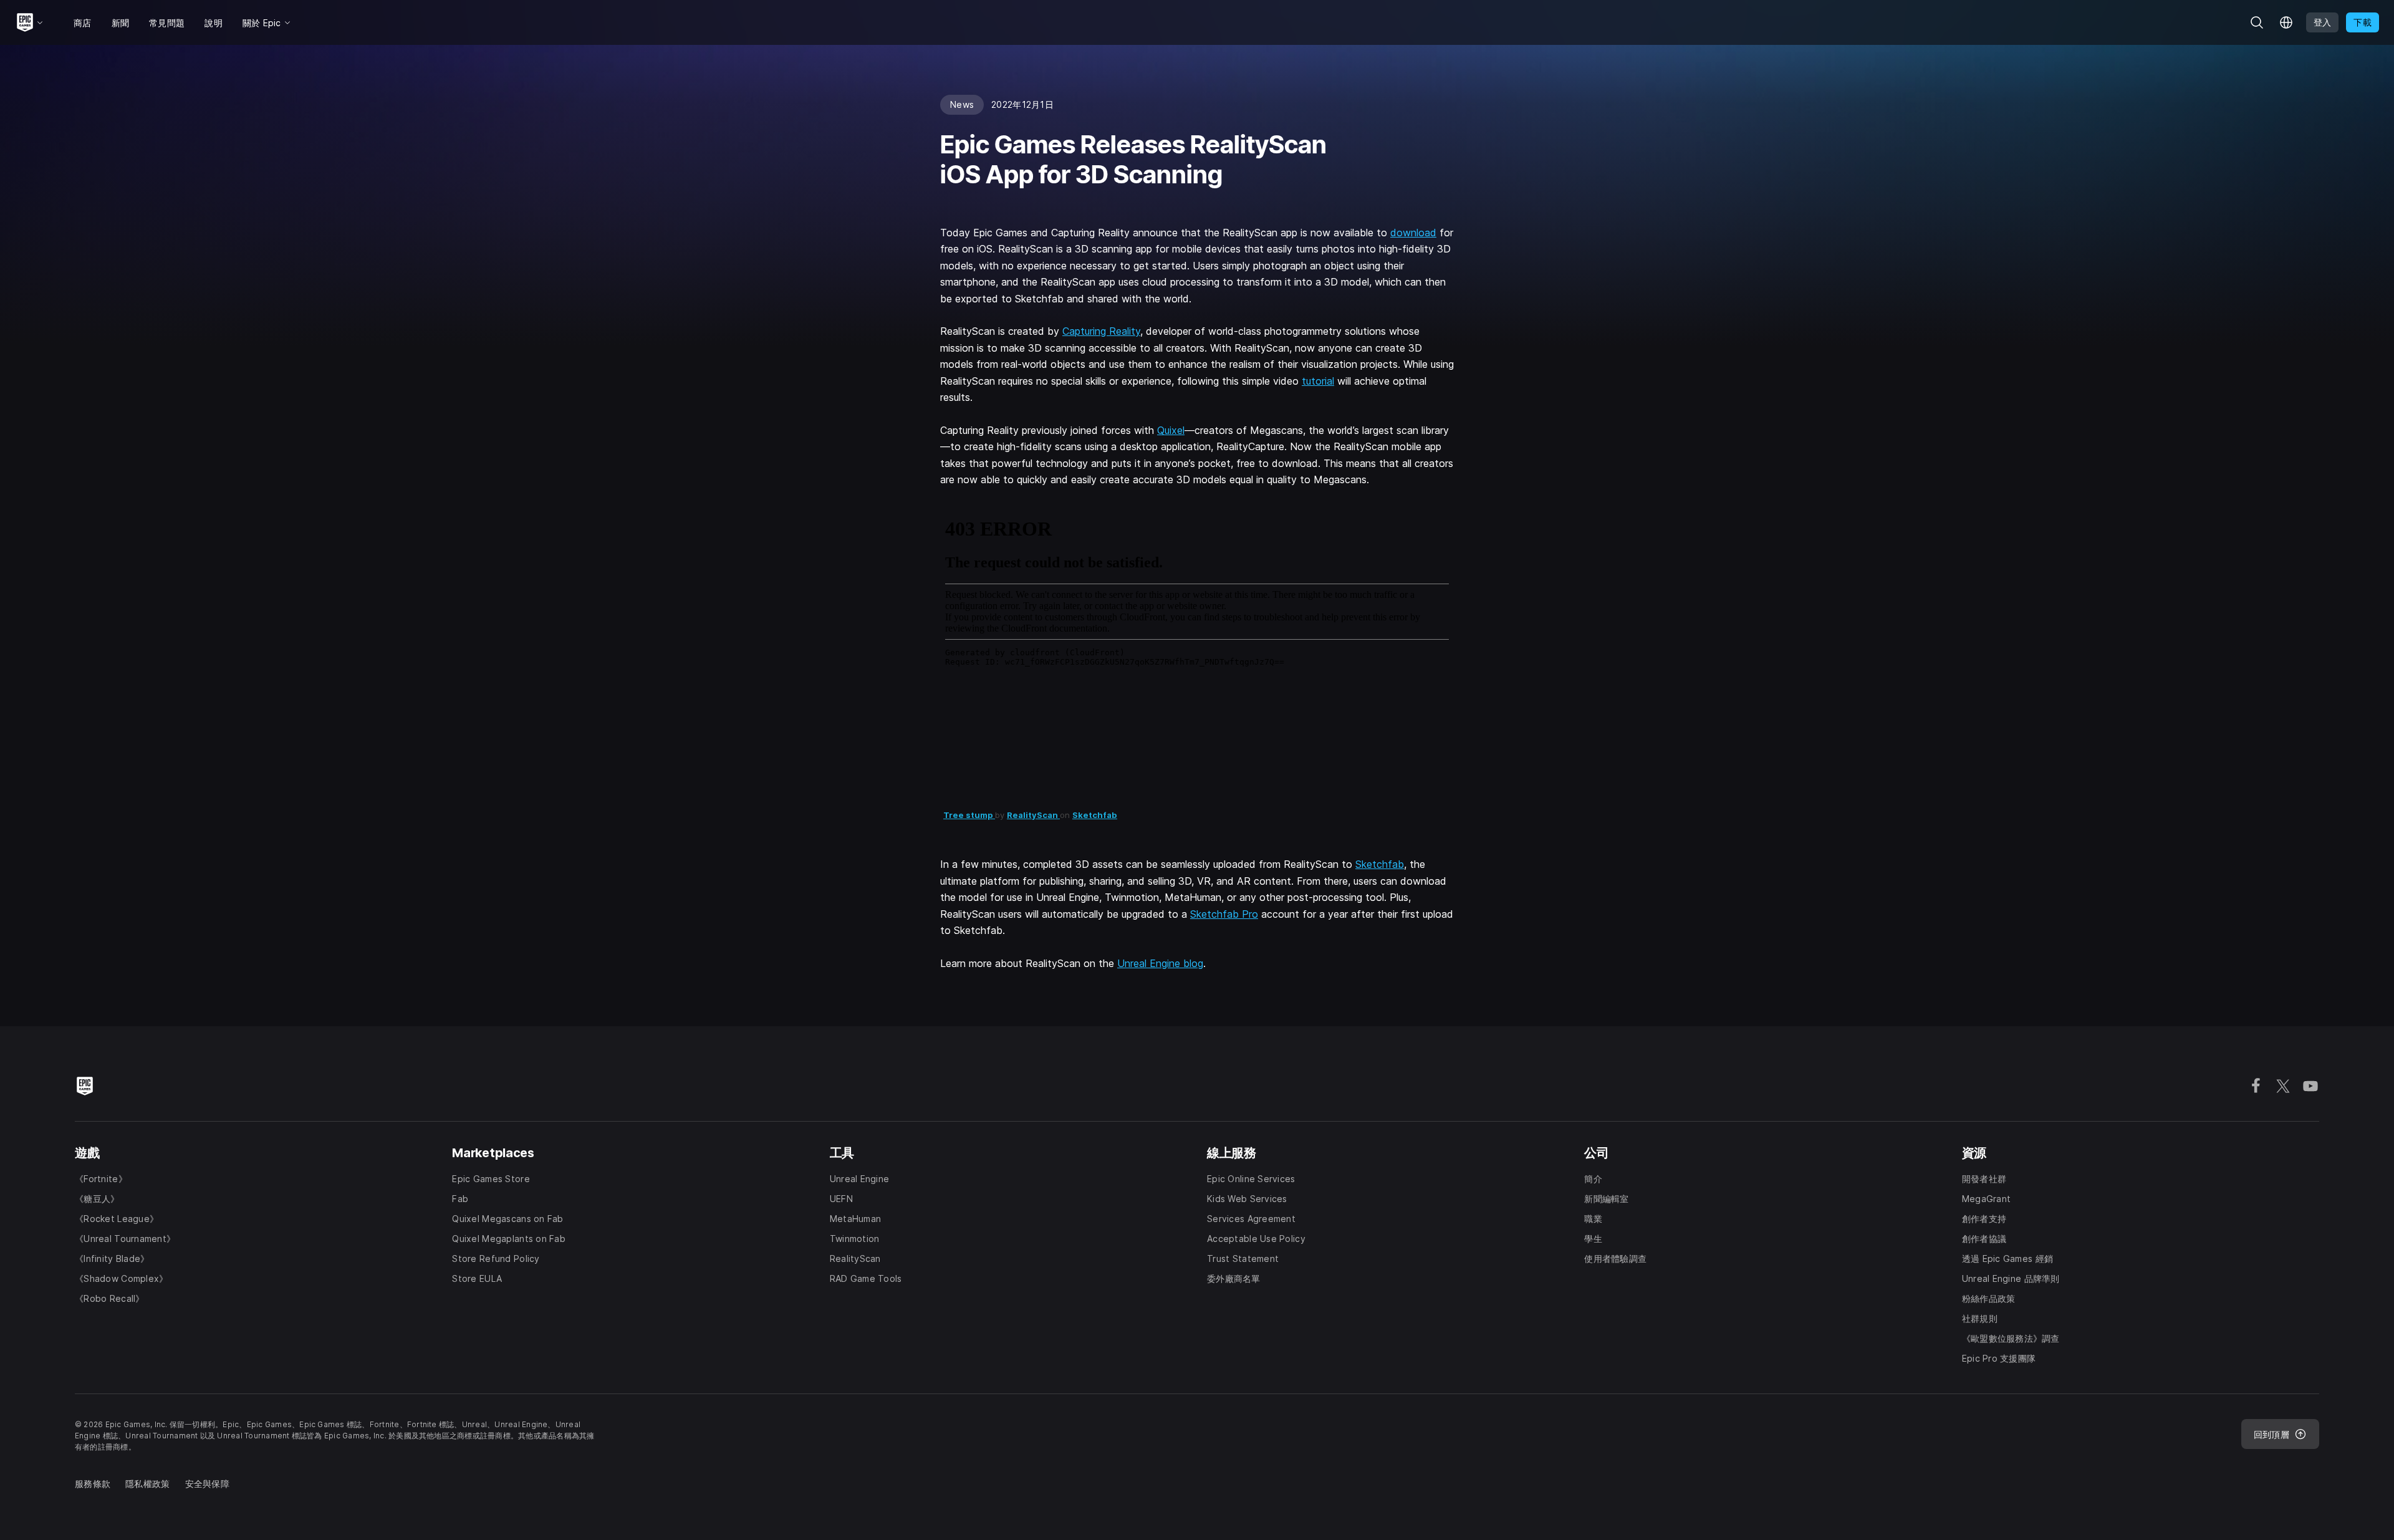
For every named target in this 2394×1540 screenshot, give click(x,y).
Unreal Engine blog (1160, 963)
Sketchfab (1095, 815)
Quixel (1171, 430)
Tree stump (969, 815)
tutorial (1318, 381)
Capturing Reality (1101, 331)
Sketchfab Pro (1224, 914)
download (1413, 233)
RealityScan (1033, 815)
